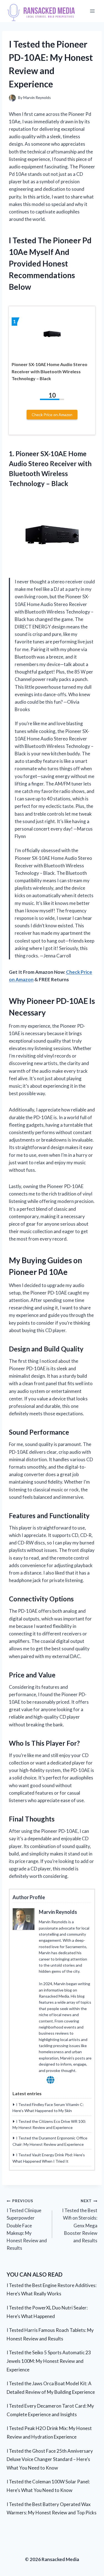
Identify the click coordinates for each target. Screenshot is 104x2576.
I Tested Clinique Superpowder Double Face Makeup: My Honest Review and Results (27, 2225)
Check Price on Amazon (52, 415)
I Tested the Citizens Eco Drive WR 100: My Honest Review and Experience (49, 2124)
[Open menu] (92, 11)
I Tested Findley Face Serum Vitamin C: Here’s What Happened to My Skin (48, 2107)
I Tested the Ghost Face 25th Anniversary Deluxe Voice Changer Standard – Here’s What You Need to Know (50, 2459)
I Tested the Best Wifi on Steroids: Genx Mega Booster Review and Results (80, 2221)
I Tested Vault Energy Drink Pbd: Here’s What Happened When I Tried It (49, 2158)
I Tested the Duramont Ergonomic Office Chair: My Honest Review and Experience (50, 2141)
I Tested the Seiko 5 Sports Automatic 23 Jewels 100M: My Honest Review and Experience (49, 2361)
